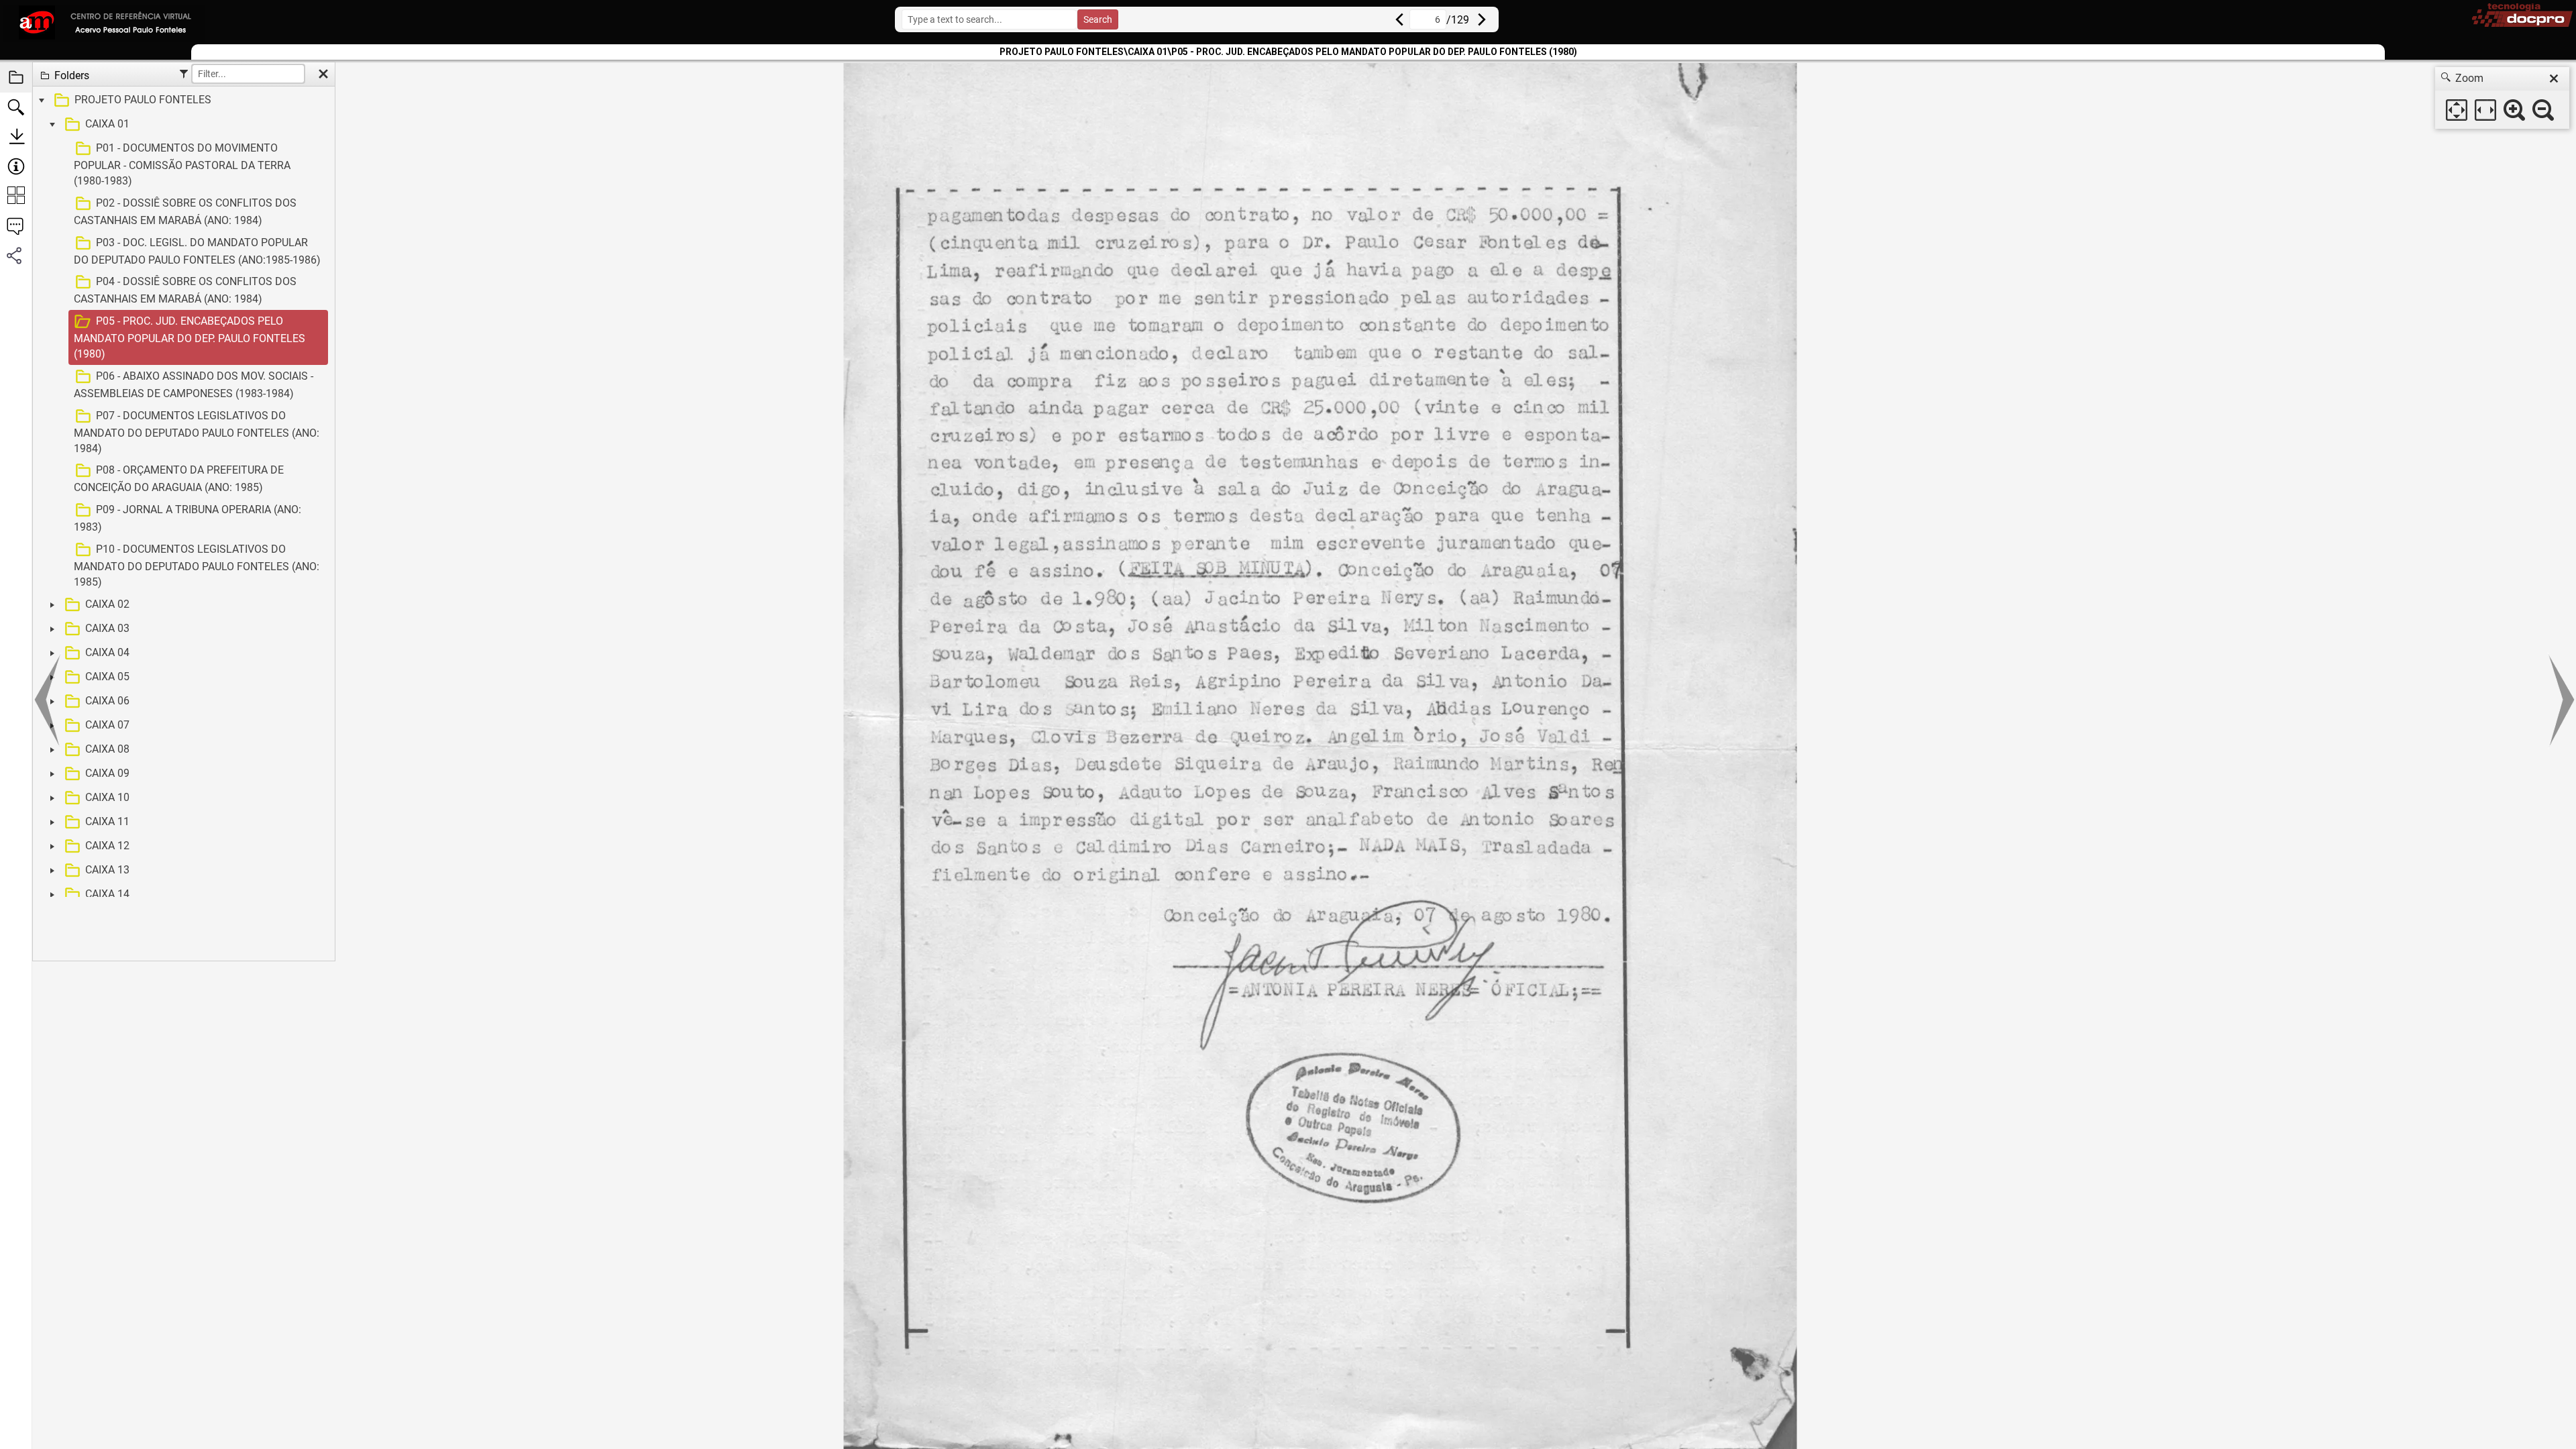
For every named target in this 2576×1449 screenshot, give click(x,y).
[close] (2554, 78)
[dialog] (2502, 98)
